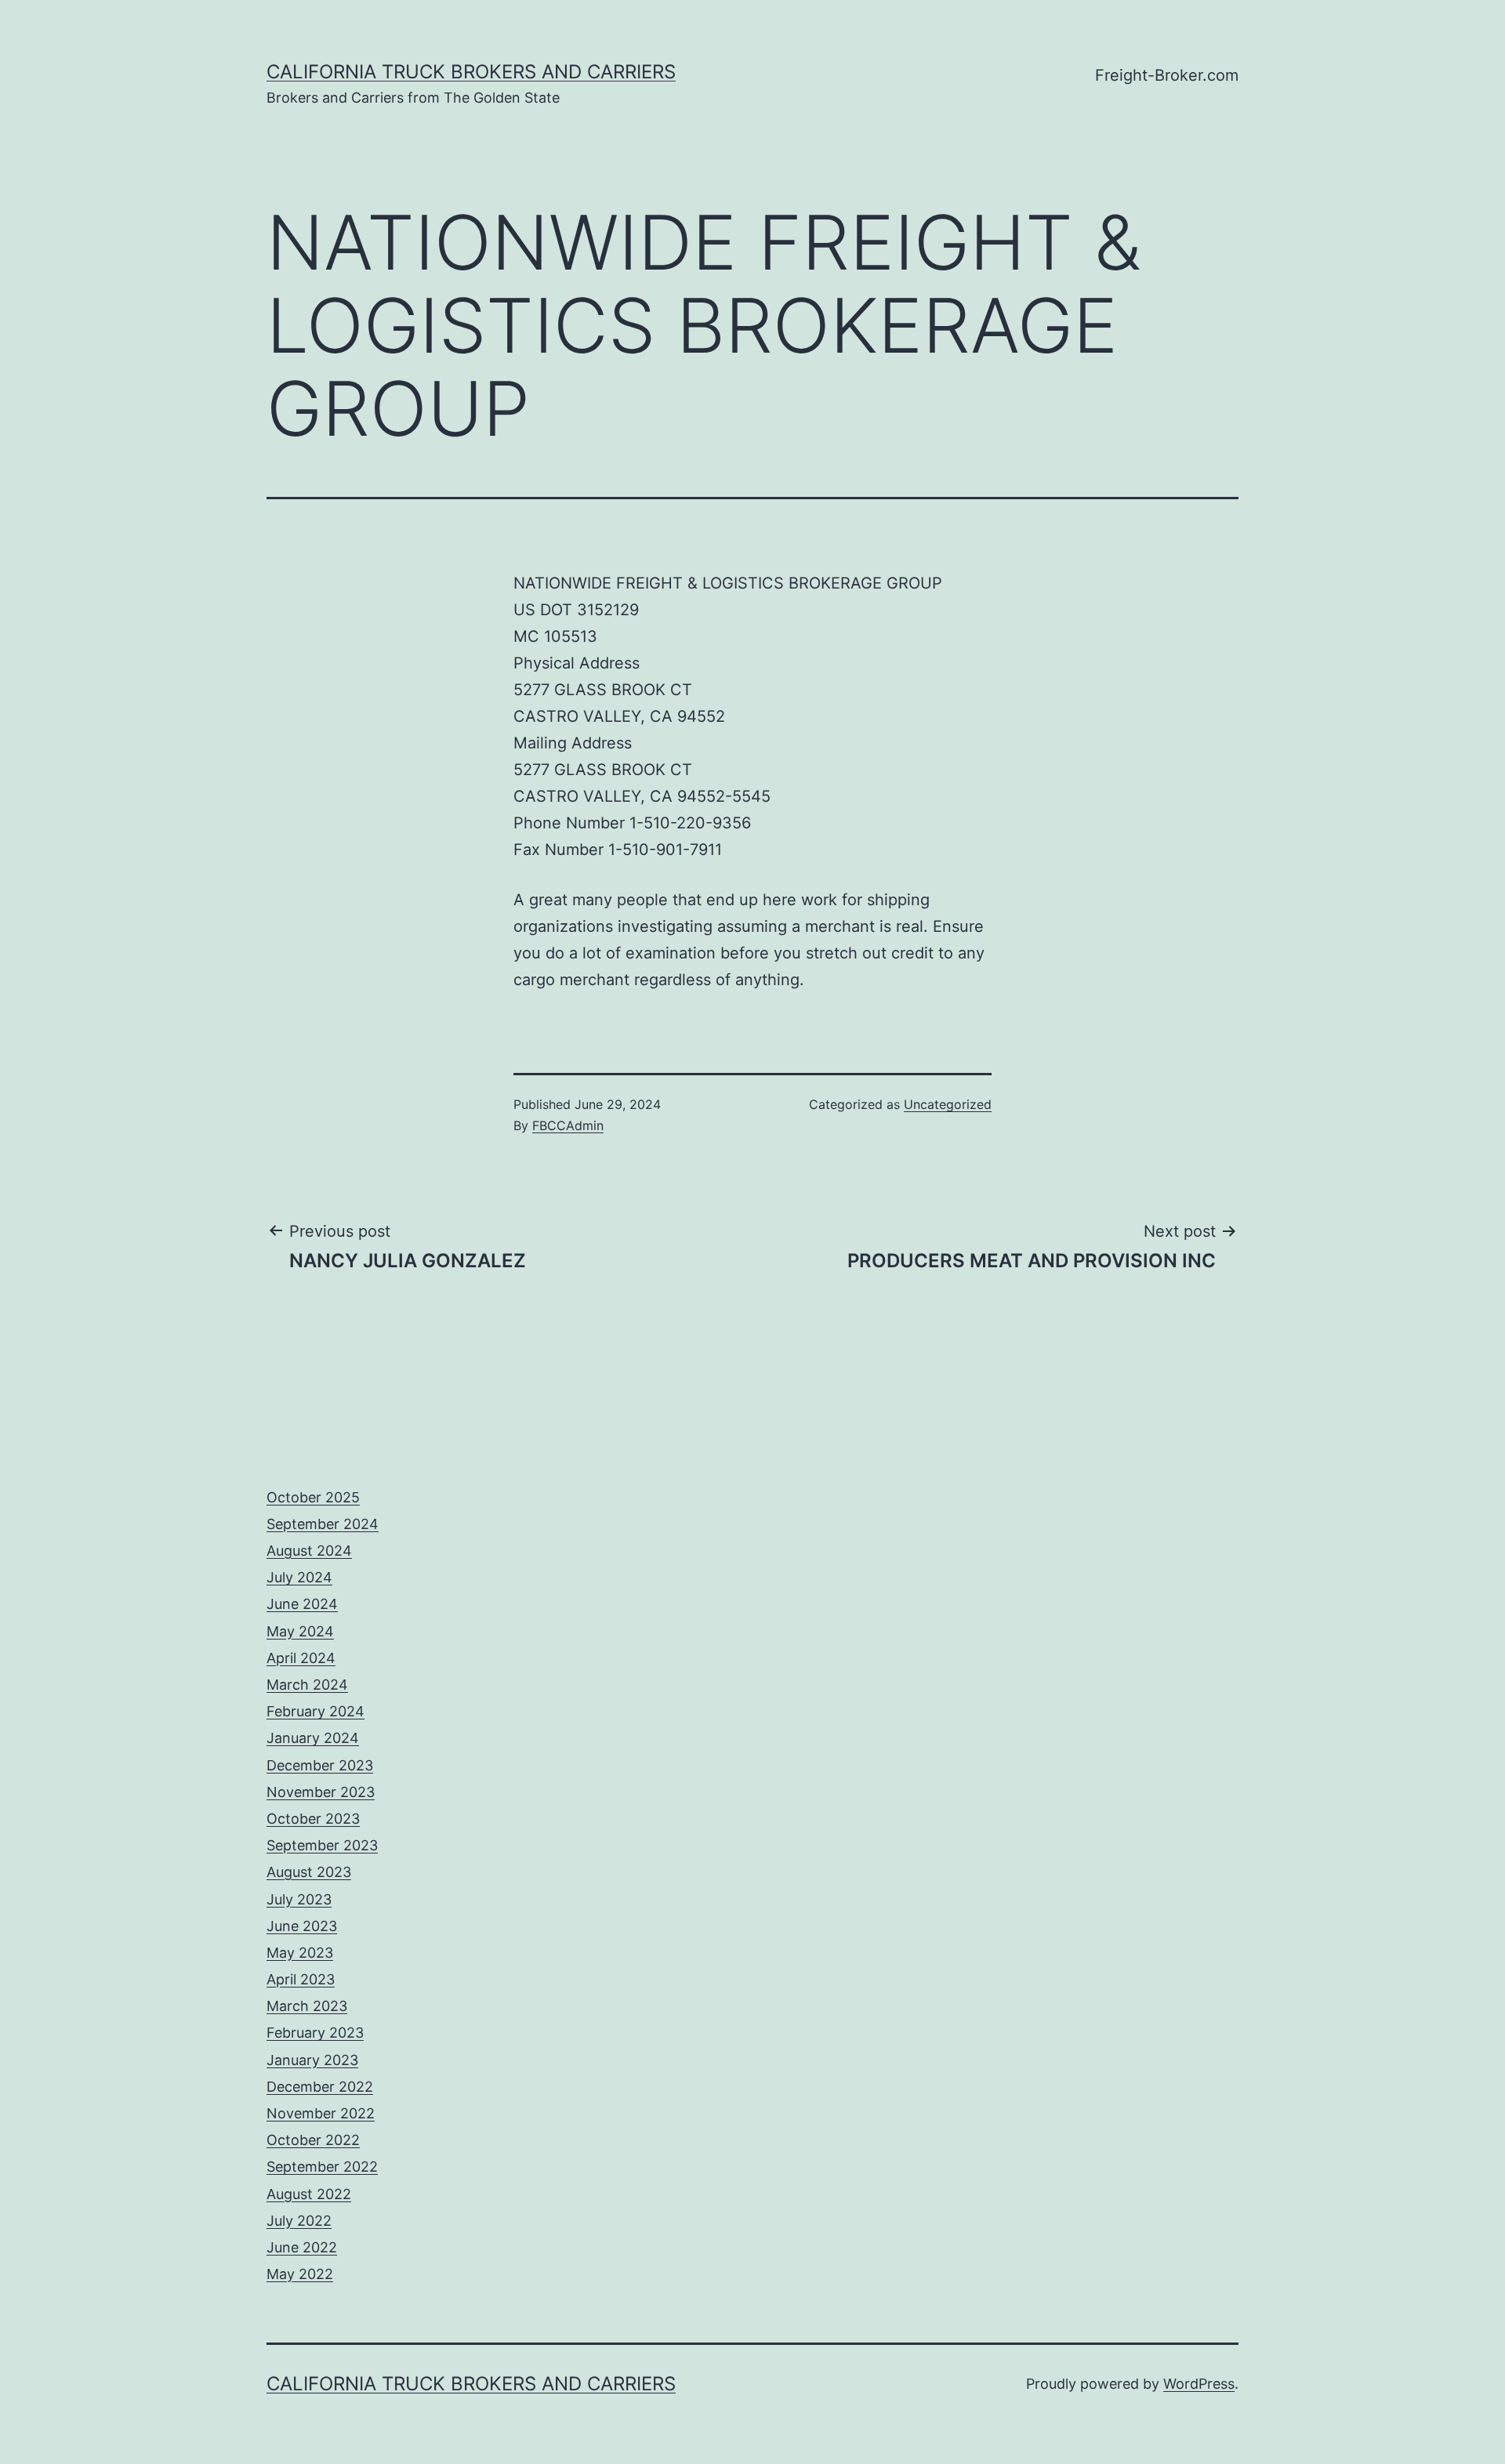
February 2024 (316, 1711)
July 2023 (299, 1899)
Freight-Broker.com (1167, 75)
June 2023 (302, 1926)
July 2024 (299, 1577)
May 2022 (300, 2274)
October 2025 (313, 1497)
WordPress (1199, 2384)
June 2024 (302, 1604)
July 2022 (299, 2221)
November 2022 (321, 2113)
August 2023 (309, 1872)
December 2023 (320, 1765)
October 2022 (313, 2140)
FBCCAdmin (568, 1125)
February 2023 (315, 2033)
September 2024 (323, 1524)
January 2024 (313, 1738)
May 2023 (300, 1953)
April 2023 (301, 1979)
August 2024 (309, 1551)
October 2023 (313, 1819)
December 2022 (320, 2087)
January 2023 (312, 2060)
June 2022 (302, 2247)
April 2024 (301, 1658)
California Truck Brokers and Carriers (471, 72)
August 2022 (309, 2194)
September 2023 (322, 1845)
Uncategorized (948, 1104)
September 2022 (322, 2167)
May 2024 (300, 1631)
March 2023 (307, 2006)
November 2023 (321, 1792)
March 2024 (307, 1685)
